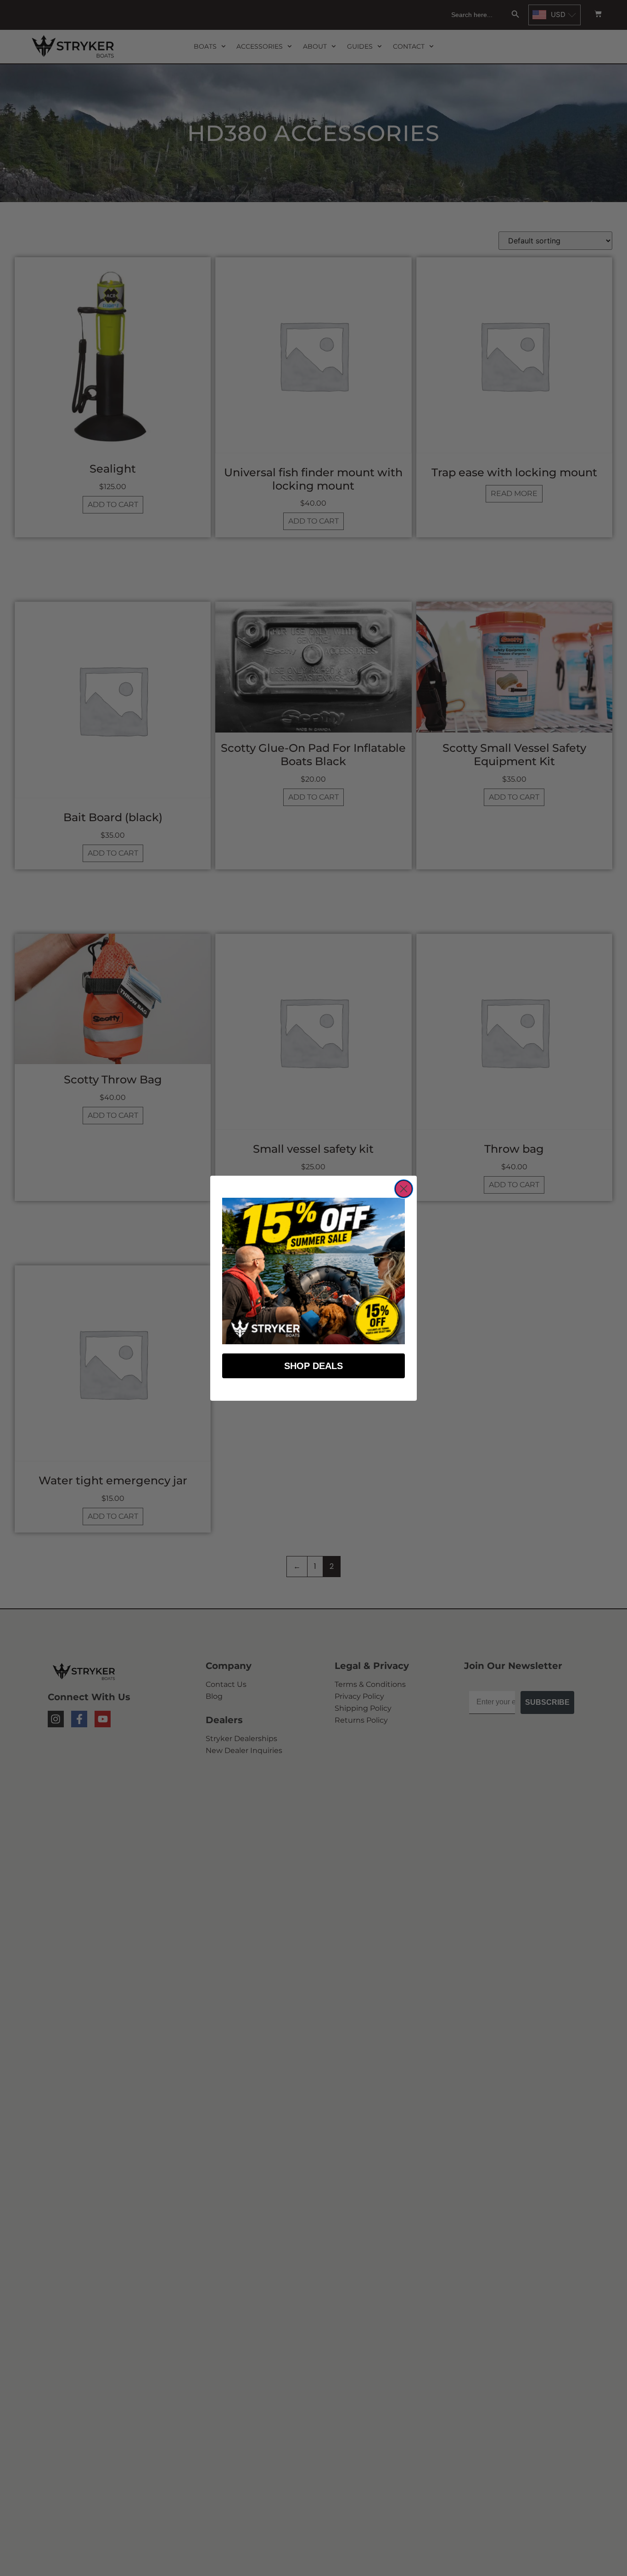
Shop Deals (313, 1366)
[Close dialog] (404, 1189)
